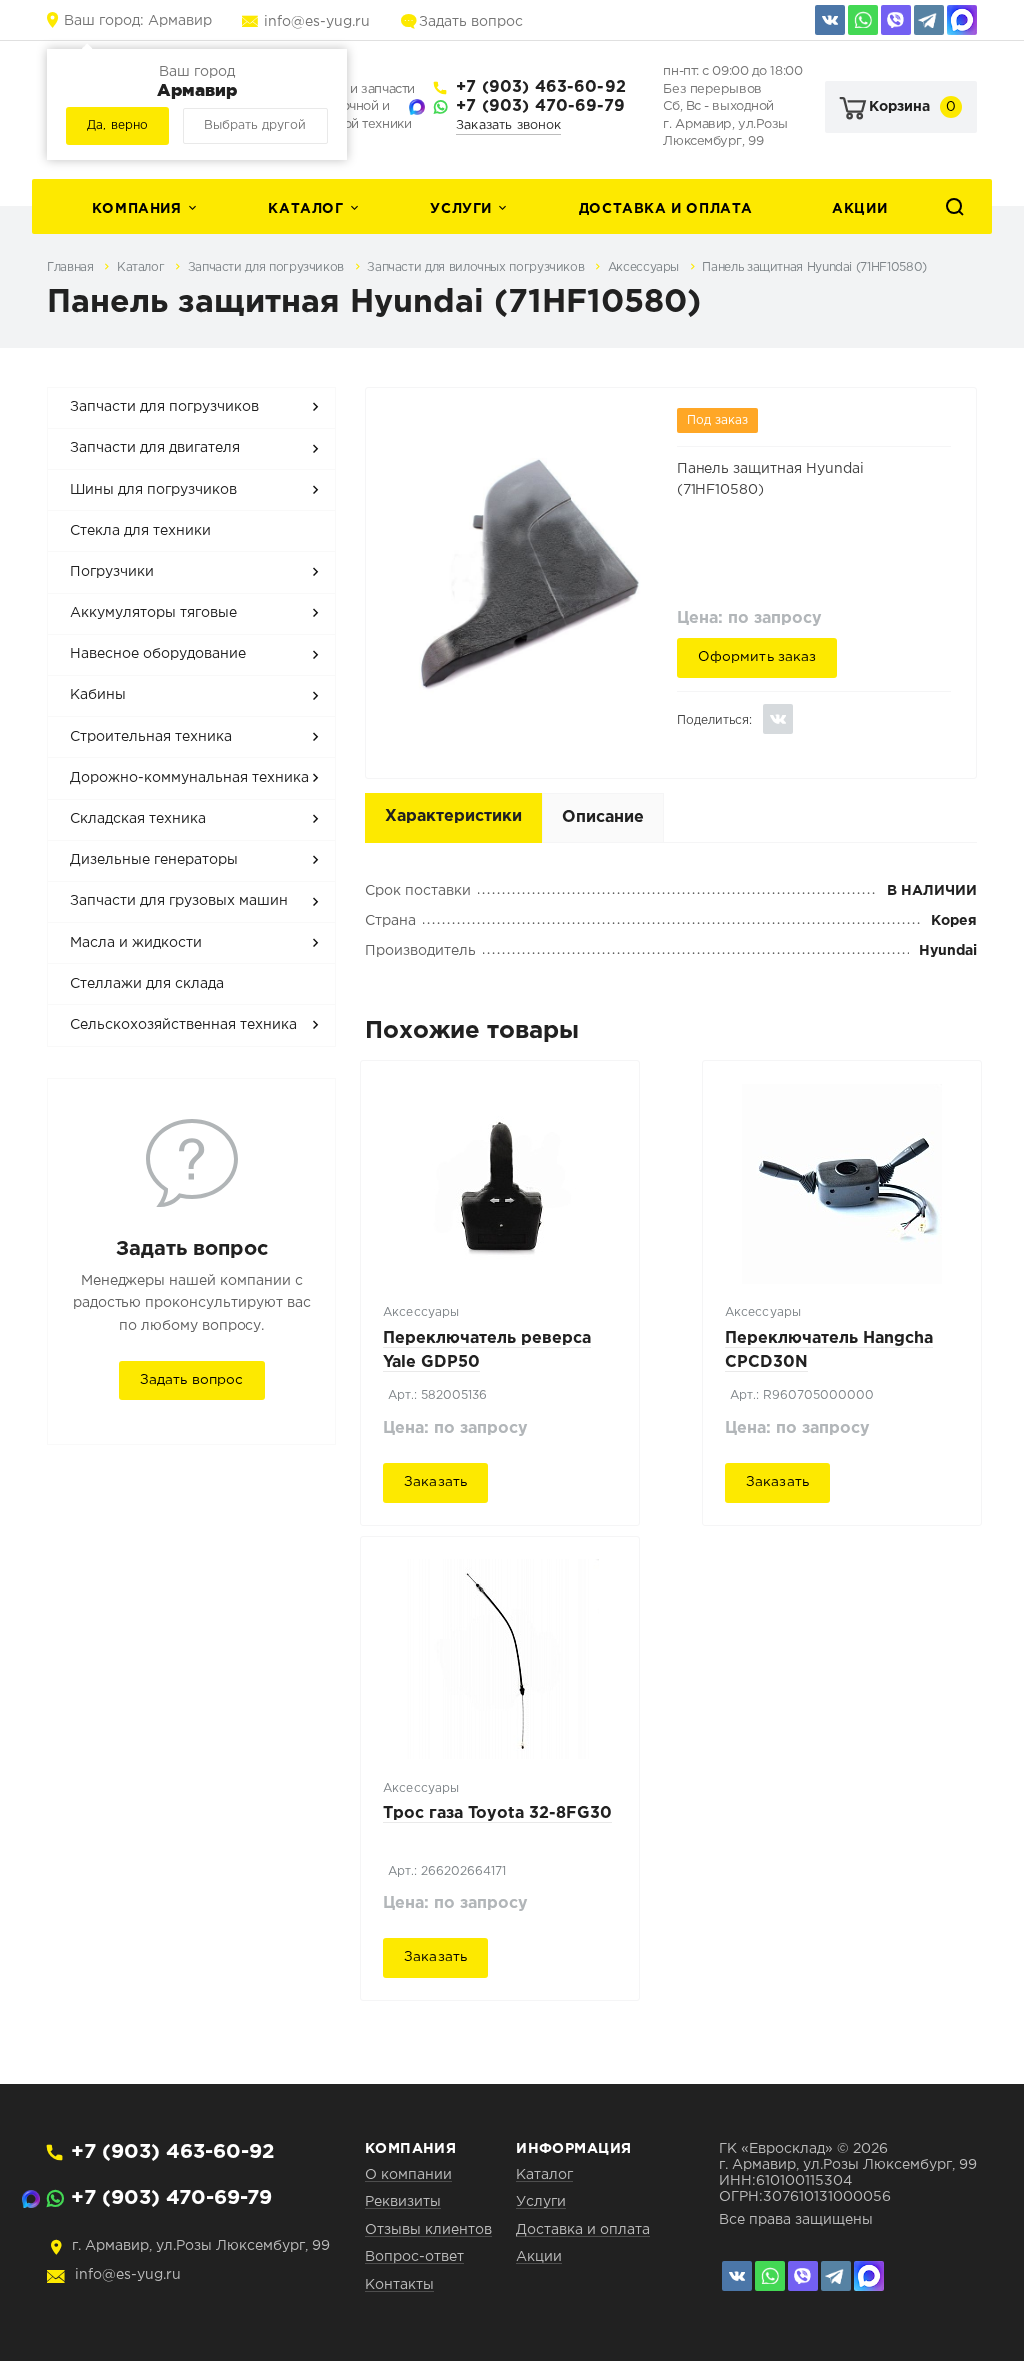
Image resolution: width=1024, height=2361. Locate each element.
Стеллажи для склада (147, 984)
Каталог (305, 209)
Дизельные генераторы (154, 860)
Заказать (435, 1482)
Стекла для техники (140, 531)
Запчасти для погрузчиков (268, 267)
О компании (408, 2175)
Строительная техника (151, 737)
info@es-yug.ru (317, 22)
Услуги (461, 209)
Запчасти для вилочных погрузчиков (477, 267)
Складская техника (138, 819)
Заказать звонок (508, 125)
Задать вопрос (471, 22)
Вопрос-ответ (414, 2257)
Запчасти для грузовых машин (179, 901)
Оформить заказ (757, 657)
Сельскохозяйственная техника (183, 1025)
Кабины (98, 695)
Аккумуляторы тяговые (153, 613)
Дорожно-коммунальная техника (189, 778)
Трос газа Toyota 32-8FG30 (497, 1813)
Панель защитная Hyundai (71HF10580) (814, 267)
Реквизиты (403, 2202)
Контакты (399, 2285)
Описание (603, 817)
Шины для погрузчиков (153, 490)
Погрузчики (112, 572)
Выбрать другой (255, 125)
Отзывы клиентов (428, 2230)
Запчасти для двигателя (155, 448)
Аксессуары (645, 267)
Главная (72, 267)
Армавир (138, 21)
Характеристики (453, 816)
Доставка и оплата (666, 209)
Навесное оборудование (158, 654)
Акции (859, 209)
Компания (137, 209)
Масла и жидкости (136, 943)
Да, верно (117, 125)
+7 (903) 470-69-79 (540, 106)
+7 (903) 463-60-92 (541, 87)
